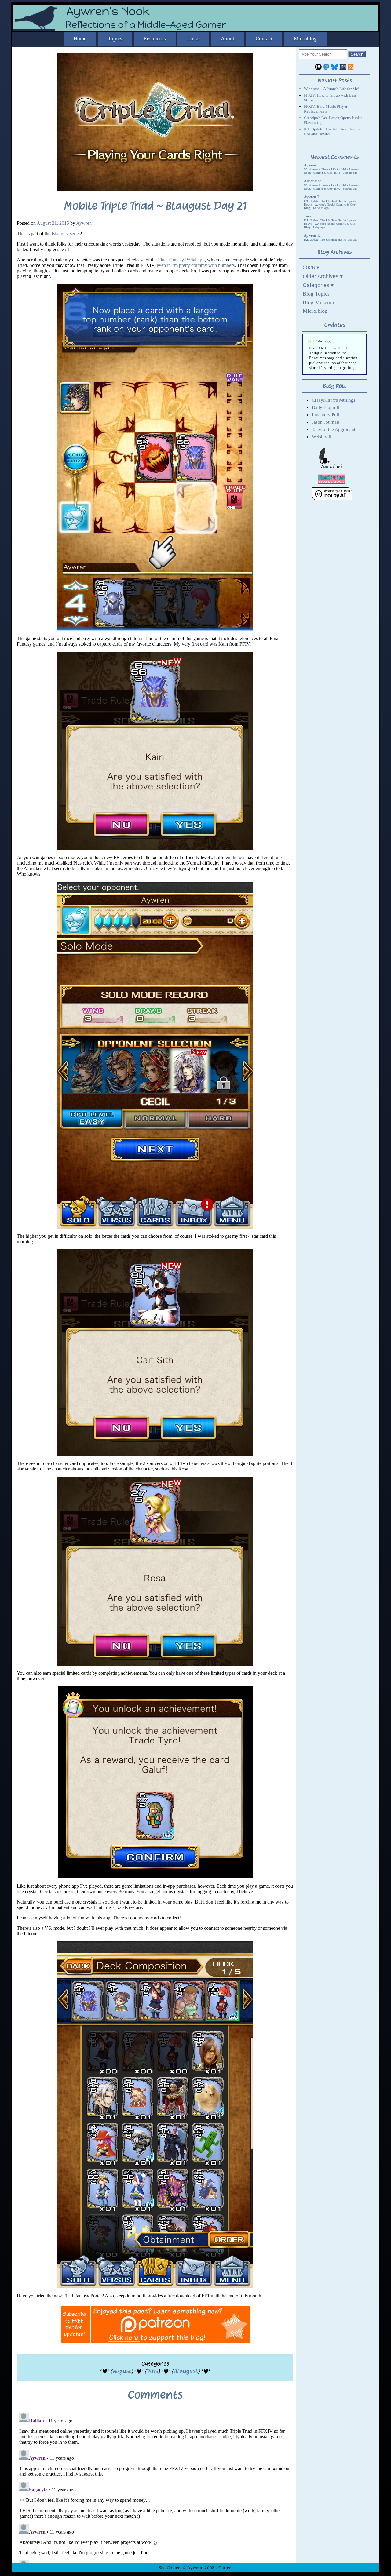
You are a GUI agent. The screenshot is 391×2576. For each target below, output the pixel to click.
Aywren (84, 223)
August (122, 2371)
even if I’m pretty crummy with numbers (196, 265)
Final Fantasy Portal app (181, 260)
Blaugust (186, 2371)
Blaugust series (66, 233)
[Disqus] (155, 2487)
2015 (153, 2371)
